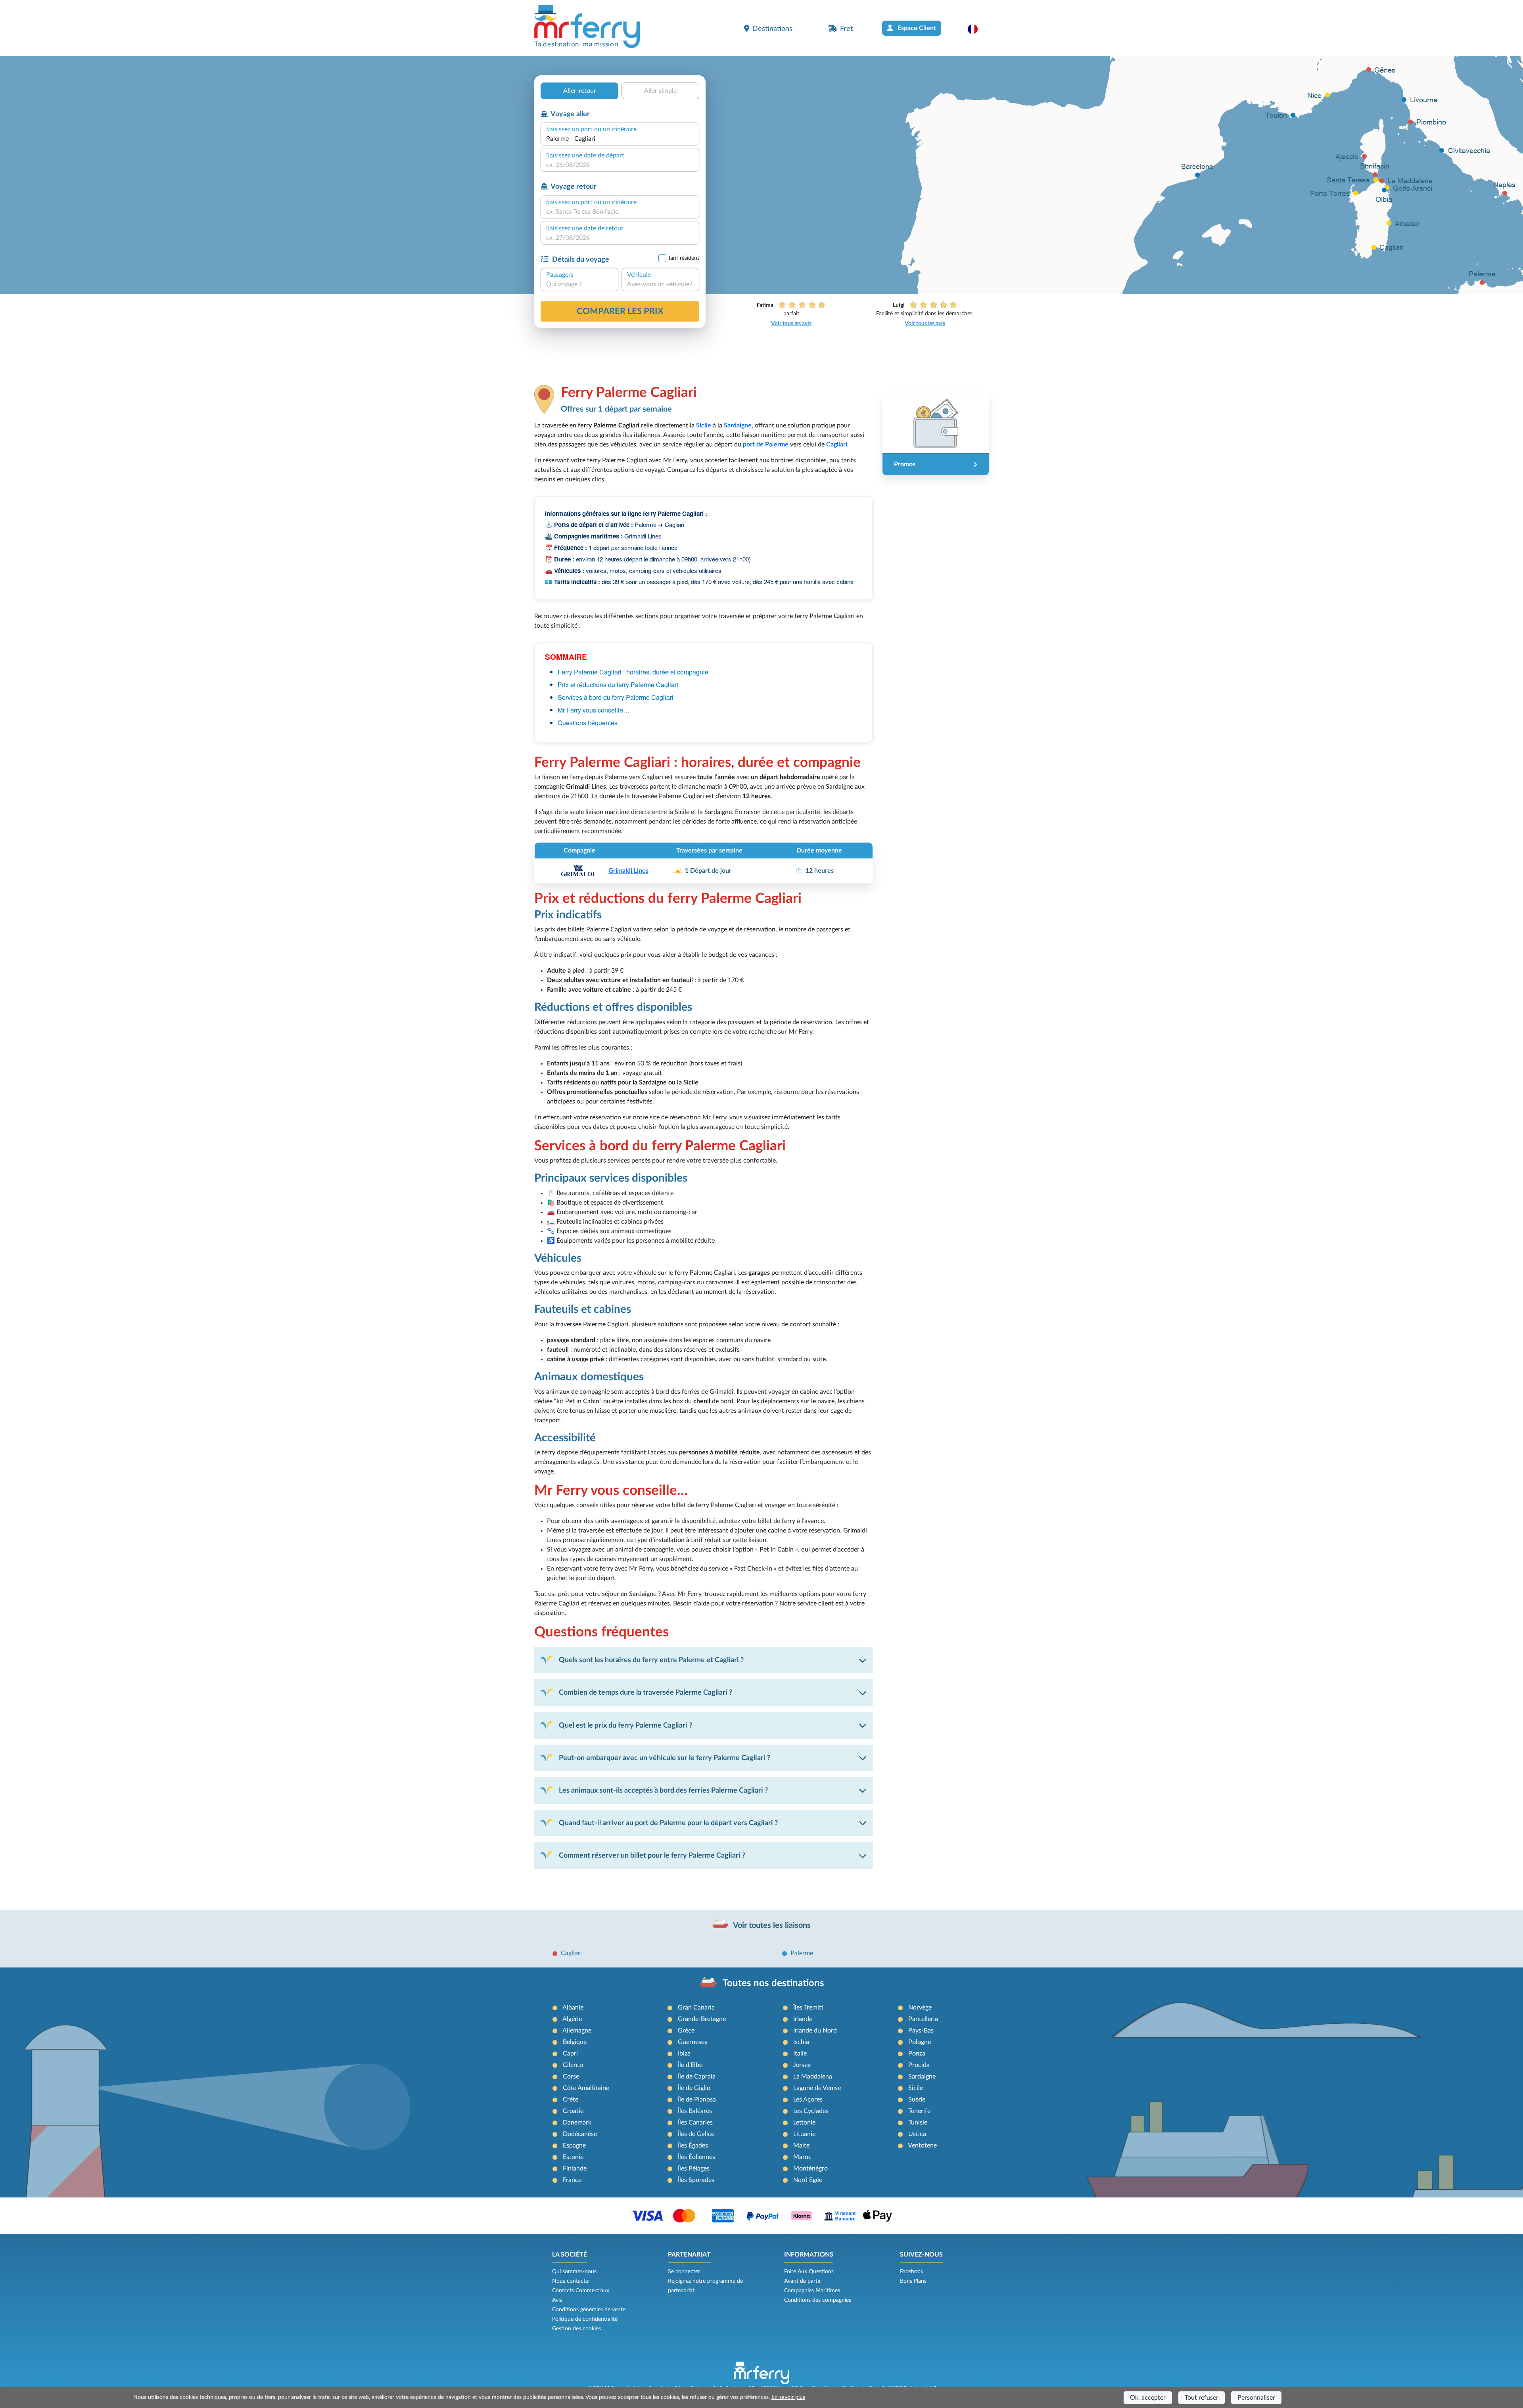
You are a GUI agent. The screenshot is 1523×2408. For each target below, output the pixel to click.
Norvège (920, 2008)
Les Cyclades (811, 2111)
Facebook (912, 2272)
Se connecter (684, 2272)
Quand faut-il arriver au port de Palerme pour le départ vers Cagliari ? (668, 1823)
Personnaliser (1256, 2398)
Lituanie (804, 2134)
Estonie (573, 2157)
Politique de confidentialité (585, 2319)
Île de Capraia (697, 2077)
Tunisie (918, 2123)
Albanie (573, 2008)
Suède (917, 2100)
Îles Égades (693, 2146)
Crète (571, 2100)
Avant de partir (803, 2281)
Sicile (916, 2088)
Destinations (772, 29)
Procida (919, 2065)
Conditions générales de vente (589, 2310)
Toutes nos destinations (773, 1983)
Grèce (686, 2031)
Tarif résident (684, 258)
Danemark (577, 2123)
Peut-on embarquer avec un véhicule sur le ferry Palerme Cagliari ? (665, 1758)
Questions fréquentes (588, 723)
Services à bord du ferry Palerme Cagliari (616, 697)
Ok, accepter (1148, 2398)
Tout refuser (1202, 2398)
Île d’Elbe (690, 2065)
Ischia (801, 2042)
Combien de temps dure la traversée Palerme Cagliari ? (645, 1692)
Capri (570, 2054)
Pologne (920, 2042)
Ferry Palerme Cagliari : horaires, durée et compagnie (633, 672)
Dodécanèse (580, 2134)
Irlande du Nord (815, 2031)
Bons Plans (913, 2281)
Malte (801, 2146)
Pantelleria (923, 2019)
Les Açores (808, 2100)
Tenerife (919, 2111)
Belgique (575, 2042)
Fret (846, 29)
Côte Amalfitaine (586, 2088)
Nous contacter (571, 2281)
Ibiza (684, 2054)
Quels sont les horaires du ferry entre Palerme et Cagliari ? (651, 1660)
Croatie (573, 2111)
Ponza (917, 2054)
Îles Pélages (694, 2169)
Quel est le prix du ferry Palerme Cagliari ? (625, 1725)
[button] (977, 29)
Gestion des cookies (576, 2329)
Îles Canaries (695, 2123)
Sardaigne (922, 2077)
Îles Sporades (696, 2180)
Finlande (575, 2169)
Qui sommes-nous (574, 2272)
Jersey (802, 2065)
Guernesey (693, 2042)
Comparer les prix (620, 311)
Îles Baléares (695, 2111)
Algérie (572, 2019)
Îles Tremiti (808, 2008)
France (572, 2180)
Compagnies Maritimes (812, 2291)
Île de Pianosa (697, 2100)
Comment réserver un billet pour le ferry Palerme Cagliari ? (652, 1855)
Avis (557, 2300)
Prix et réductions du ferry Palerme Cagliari (618, 685)
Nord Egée (808, 2180)
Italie (800, 2054)
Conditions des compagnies (818, 2300)
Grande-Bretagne (702, 2019)
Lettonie (804, 2123)
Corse (571, 2077)
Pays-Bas (921, 2031)
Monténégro (810, 2169)
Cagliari (571, 1953)
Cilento (573, 2065)
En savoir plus (788, 2397)
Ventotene (922, 2146)
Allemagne (577, 2031)
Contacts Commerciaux (581, 2291)
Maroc (802, 2157)
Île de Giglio (694, 2088)
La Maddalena (813, 2077)
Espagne (574, 2146)
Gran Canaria (696, 2008)
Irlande (803, 2019)
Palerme (802, 1953)
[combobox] (620, 139)
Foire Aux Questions (809, 2272)
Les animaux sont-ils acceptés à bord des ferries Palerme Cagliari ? (663, 1790)
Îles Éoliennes (696, 2157)
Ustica (917, 2134)
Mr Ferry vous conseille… (594, 710)
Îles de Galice (696, 2134)
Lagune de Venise (817, 2088)
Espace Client (916, 28)
